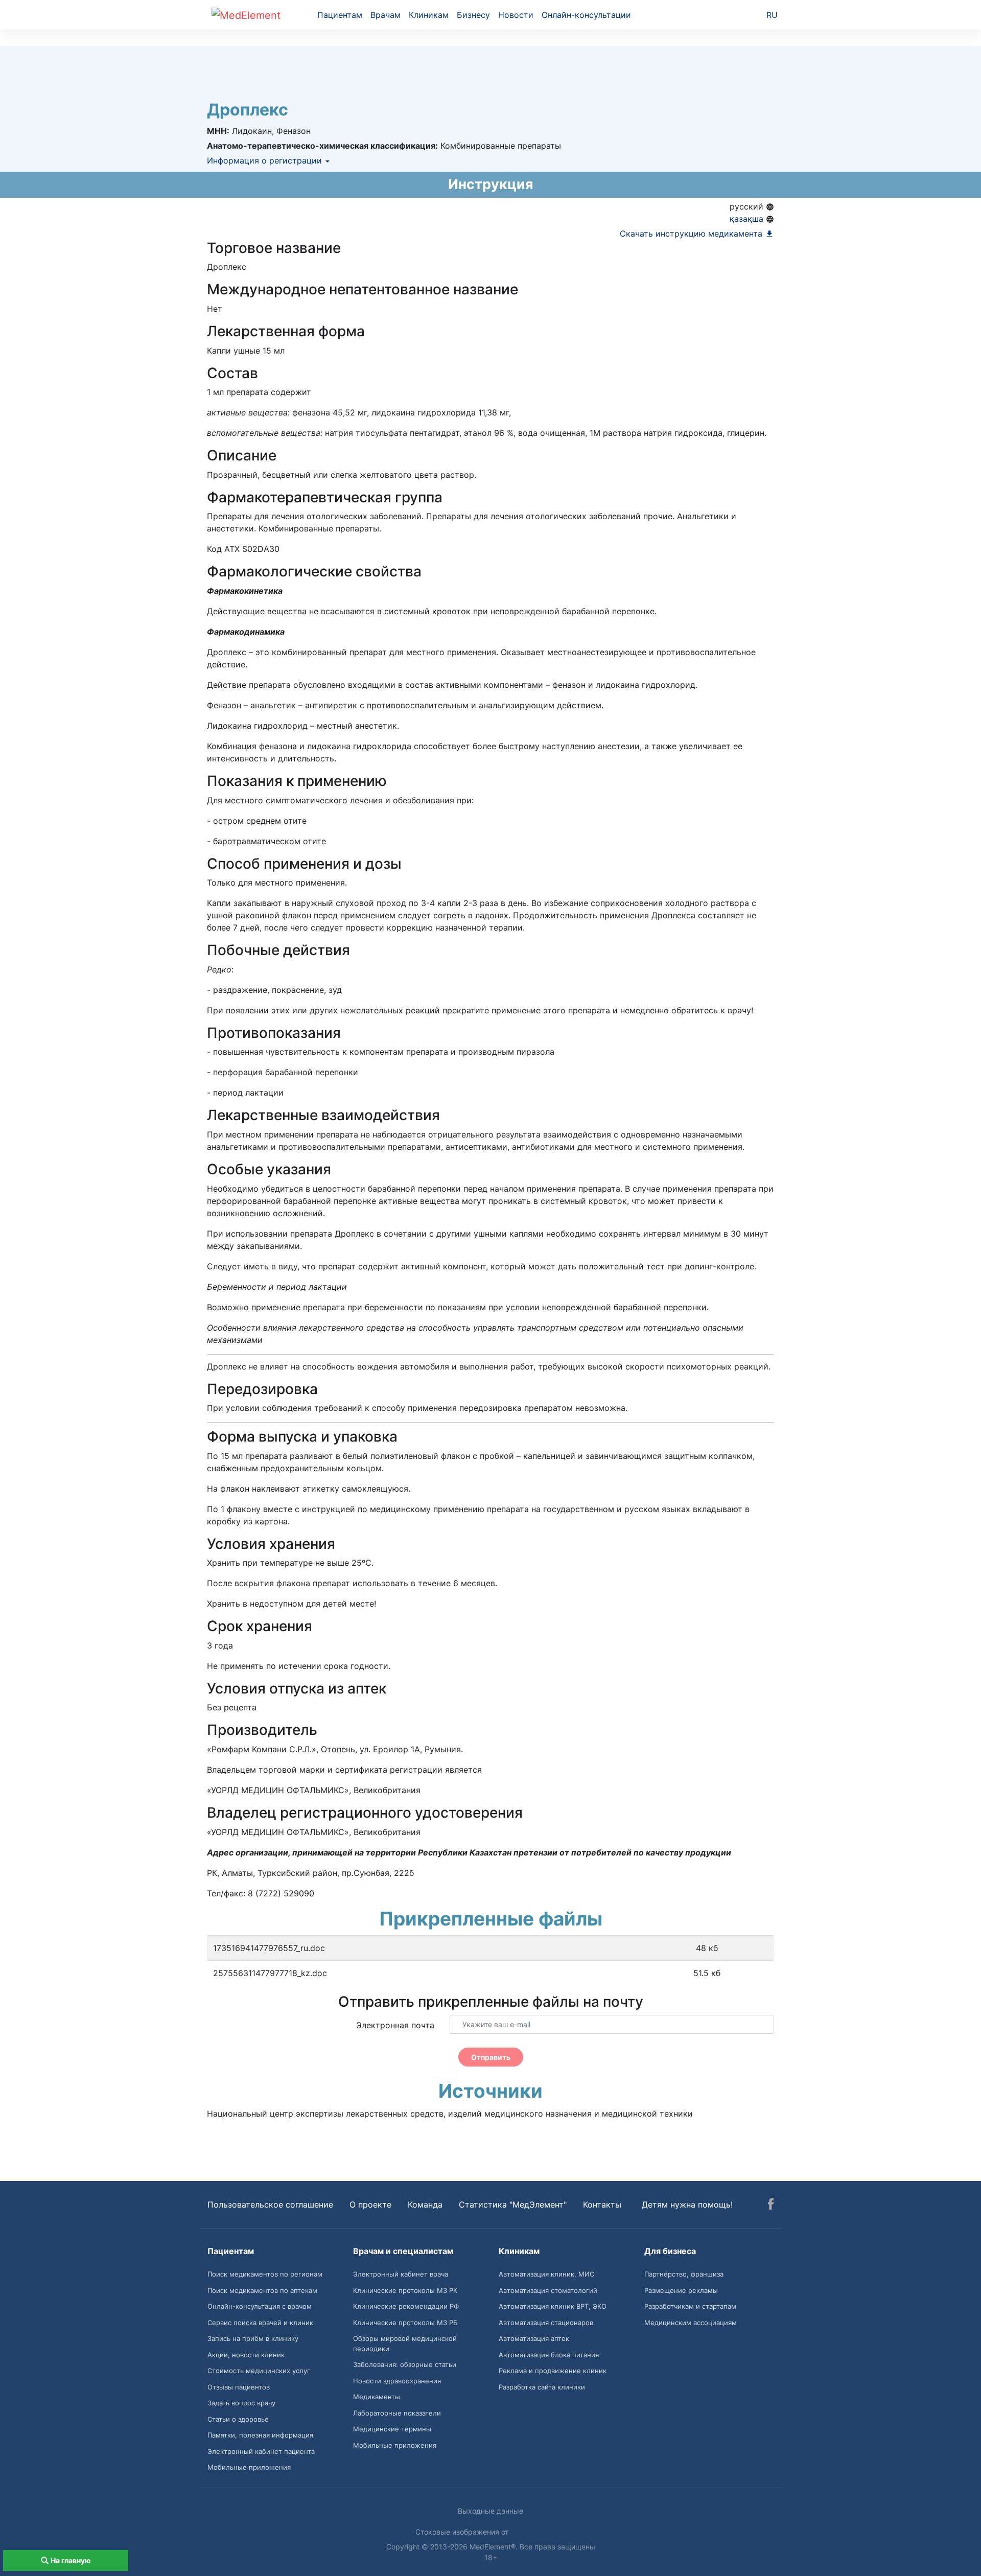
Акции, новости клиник (246, 2355)
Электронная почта (395, 2025)
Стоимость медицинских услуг (259, 2371)
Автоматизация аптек (534, 2338)
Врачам (386, 15)
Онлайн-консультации (586, 15)
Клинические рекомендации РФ (406, 2306)
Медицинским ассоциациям (691, 2323)
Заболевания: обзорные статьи (405, 2364)
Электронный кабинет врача (401, 2274)
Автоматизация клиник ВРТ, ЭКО (553, 2306)
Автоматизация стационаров (546, 2323)
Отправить (491, 2057)
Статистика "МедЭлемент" (513, 2204)
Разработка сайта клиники (542, 2387)
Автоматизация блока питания (549, 2355)
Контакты (602, 2204)
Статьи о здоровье (238, 2419)
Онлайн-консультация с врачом (260, 2306)
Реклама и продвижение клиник (553, 2371)
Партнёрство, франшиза (684, 2274)
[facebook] (771, 2206)
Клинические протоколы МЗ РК (405, 2290)
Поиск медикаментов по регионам (265, 2274)
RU (772, 15)
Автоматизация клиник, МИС (546, 2274)
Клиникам (429, 15)
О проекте (370, 2204)
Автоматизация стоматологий (548, 2290)
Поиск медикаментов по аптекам (262, 2290)
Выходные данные (491, 2511)
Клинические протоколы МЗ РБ (405, 2323)
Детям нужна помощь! (687, 2204)
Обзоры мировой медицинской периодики (405, 2343)
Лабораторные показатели (397, 2413)
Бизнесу (473, 15)
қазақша (748, 219)
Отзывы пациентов (239, 2387)
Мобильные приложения (249, 2467)
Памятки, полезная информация (260, 2435)
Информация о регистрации (266, 160)
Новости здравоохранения (397, 2381)
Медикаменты (377, 2397)
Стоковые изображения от (463, 2532)
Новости (516, 15)
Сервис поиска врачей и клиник (260, 2323)
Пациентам (340, 15)
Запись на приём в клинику (253, 2338)
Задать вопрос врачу (241, 2403)
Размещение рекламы (681, 2290)
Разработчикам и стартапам (690, 2306)
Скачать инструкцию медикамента (692, 234)
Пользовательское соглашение (270, 2204)
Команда (425, 2204)
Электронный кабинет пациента (261, 2451)
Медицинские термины (392, 2429)
